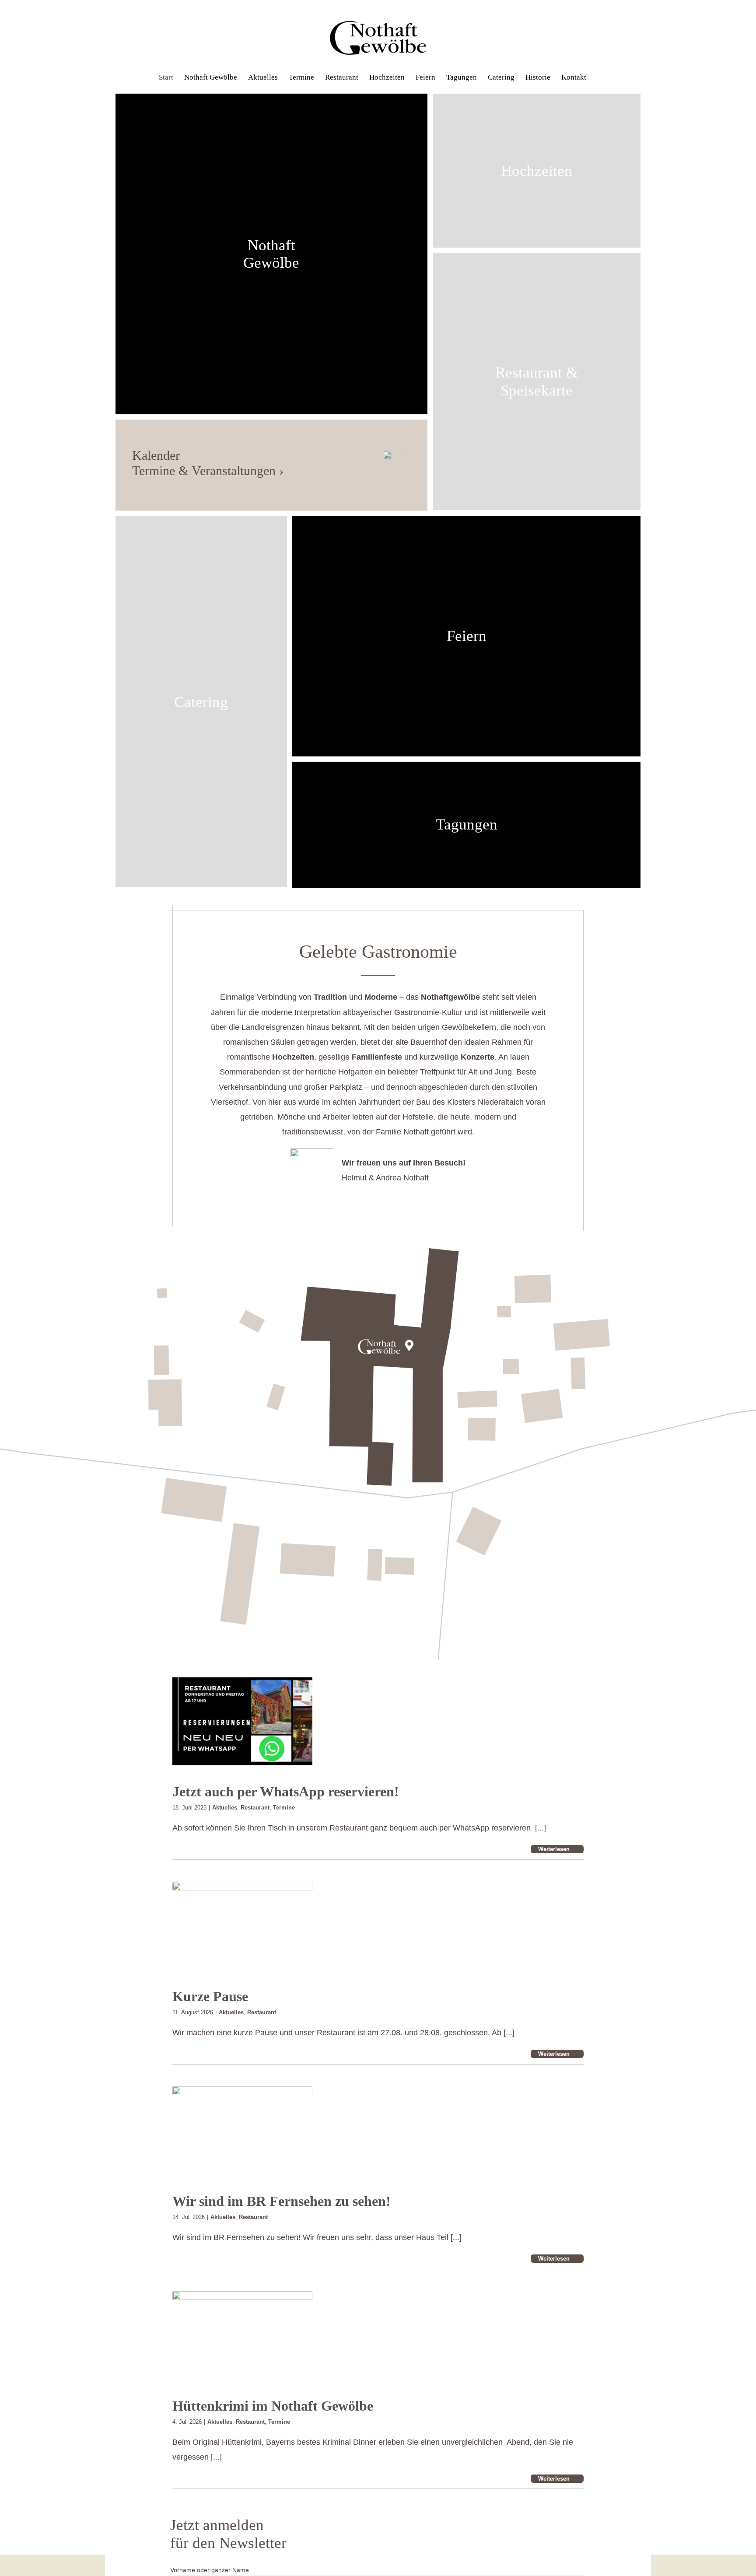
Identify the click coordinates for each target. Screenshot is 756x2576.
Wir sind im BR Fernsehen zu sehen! (282, 2201)
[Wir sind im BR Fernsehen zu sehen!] (242, 2131)
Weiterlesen (554, 1849)
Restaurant (255, 1808)
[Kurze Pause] (242, 1926)
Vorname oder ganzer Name (210, 2570)
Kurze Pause (210, 1996)
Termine (284, 1808)
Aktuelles (225, 1808)
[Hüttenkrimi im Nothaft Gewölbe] (242, 2335)
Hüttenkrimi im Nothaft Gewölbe (273, 2406)
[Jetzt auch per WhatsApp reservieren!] (242, 1722)
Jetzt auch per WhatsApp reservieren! (286, 1792)
